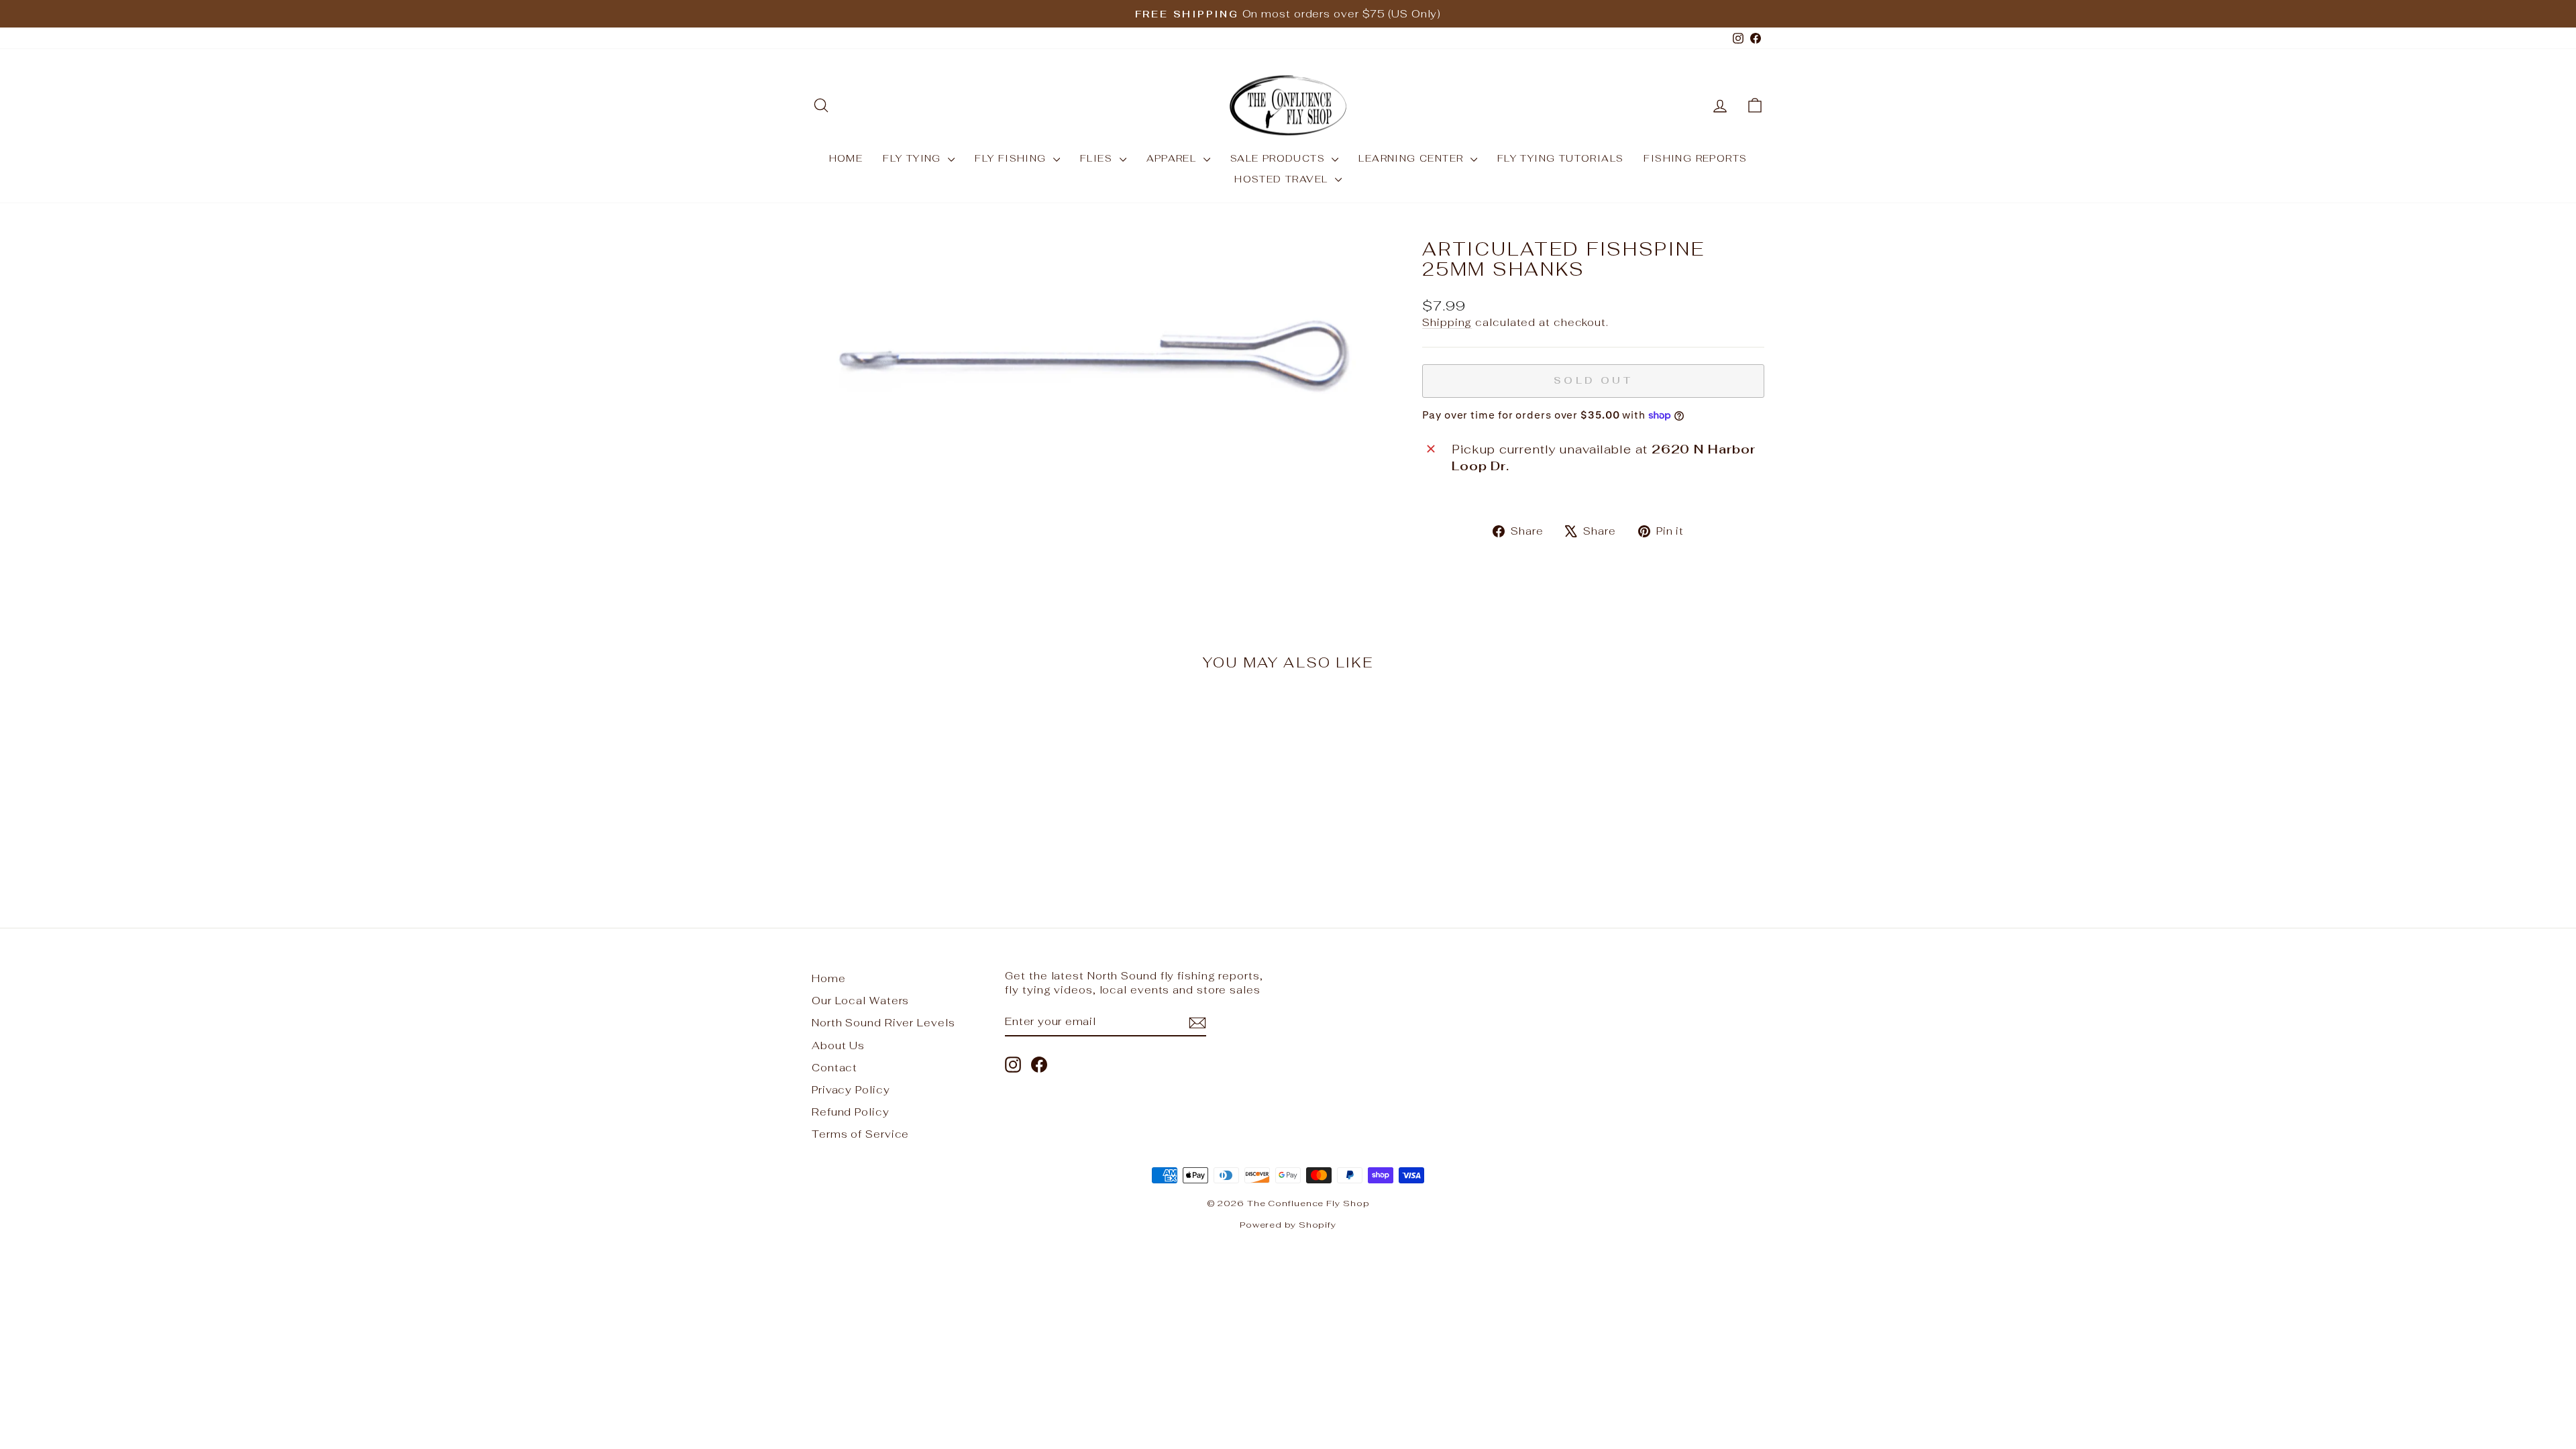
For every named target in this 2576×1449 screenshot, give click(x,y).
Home (829, 978)
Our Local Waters (860, 1001)
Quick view (925, 783)
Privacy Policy (851, 1090)
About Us (838, 1045)
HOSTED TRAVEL (1283, 179)
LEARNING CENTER (1412, 158)
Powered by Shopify (1288, 1225)
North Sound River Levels (883, 1023)
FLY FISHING (1012, 158)
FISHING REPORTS (1695, 158)
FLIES (1098, 158)
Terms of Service (860, 1134)
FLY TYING (914, 158)
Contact (835, 1068)
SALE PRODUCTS (1280, 158)
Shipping (1447, 322)
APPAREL (1173, 158)
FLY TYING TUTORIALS (1561, 158)
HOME (846, 158)
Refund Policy (851, 1112)
